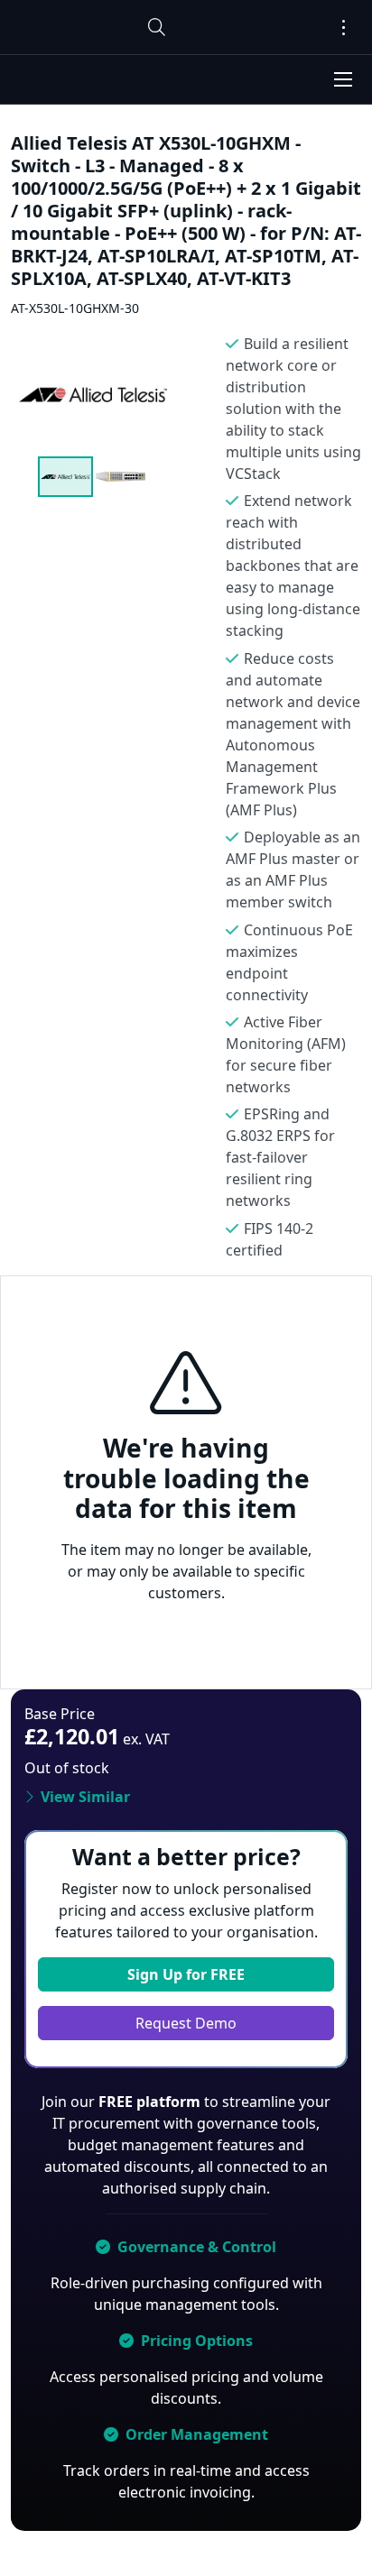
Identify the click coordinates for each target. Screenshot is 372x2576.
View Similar (85, 1797)
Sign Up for (186, 1974)
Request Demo (186, 2023)
